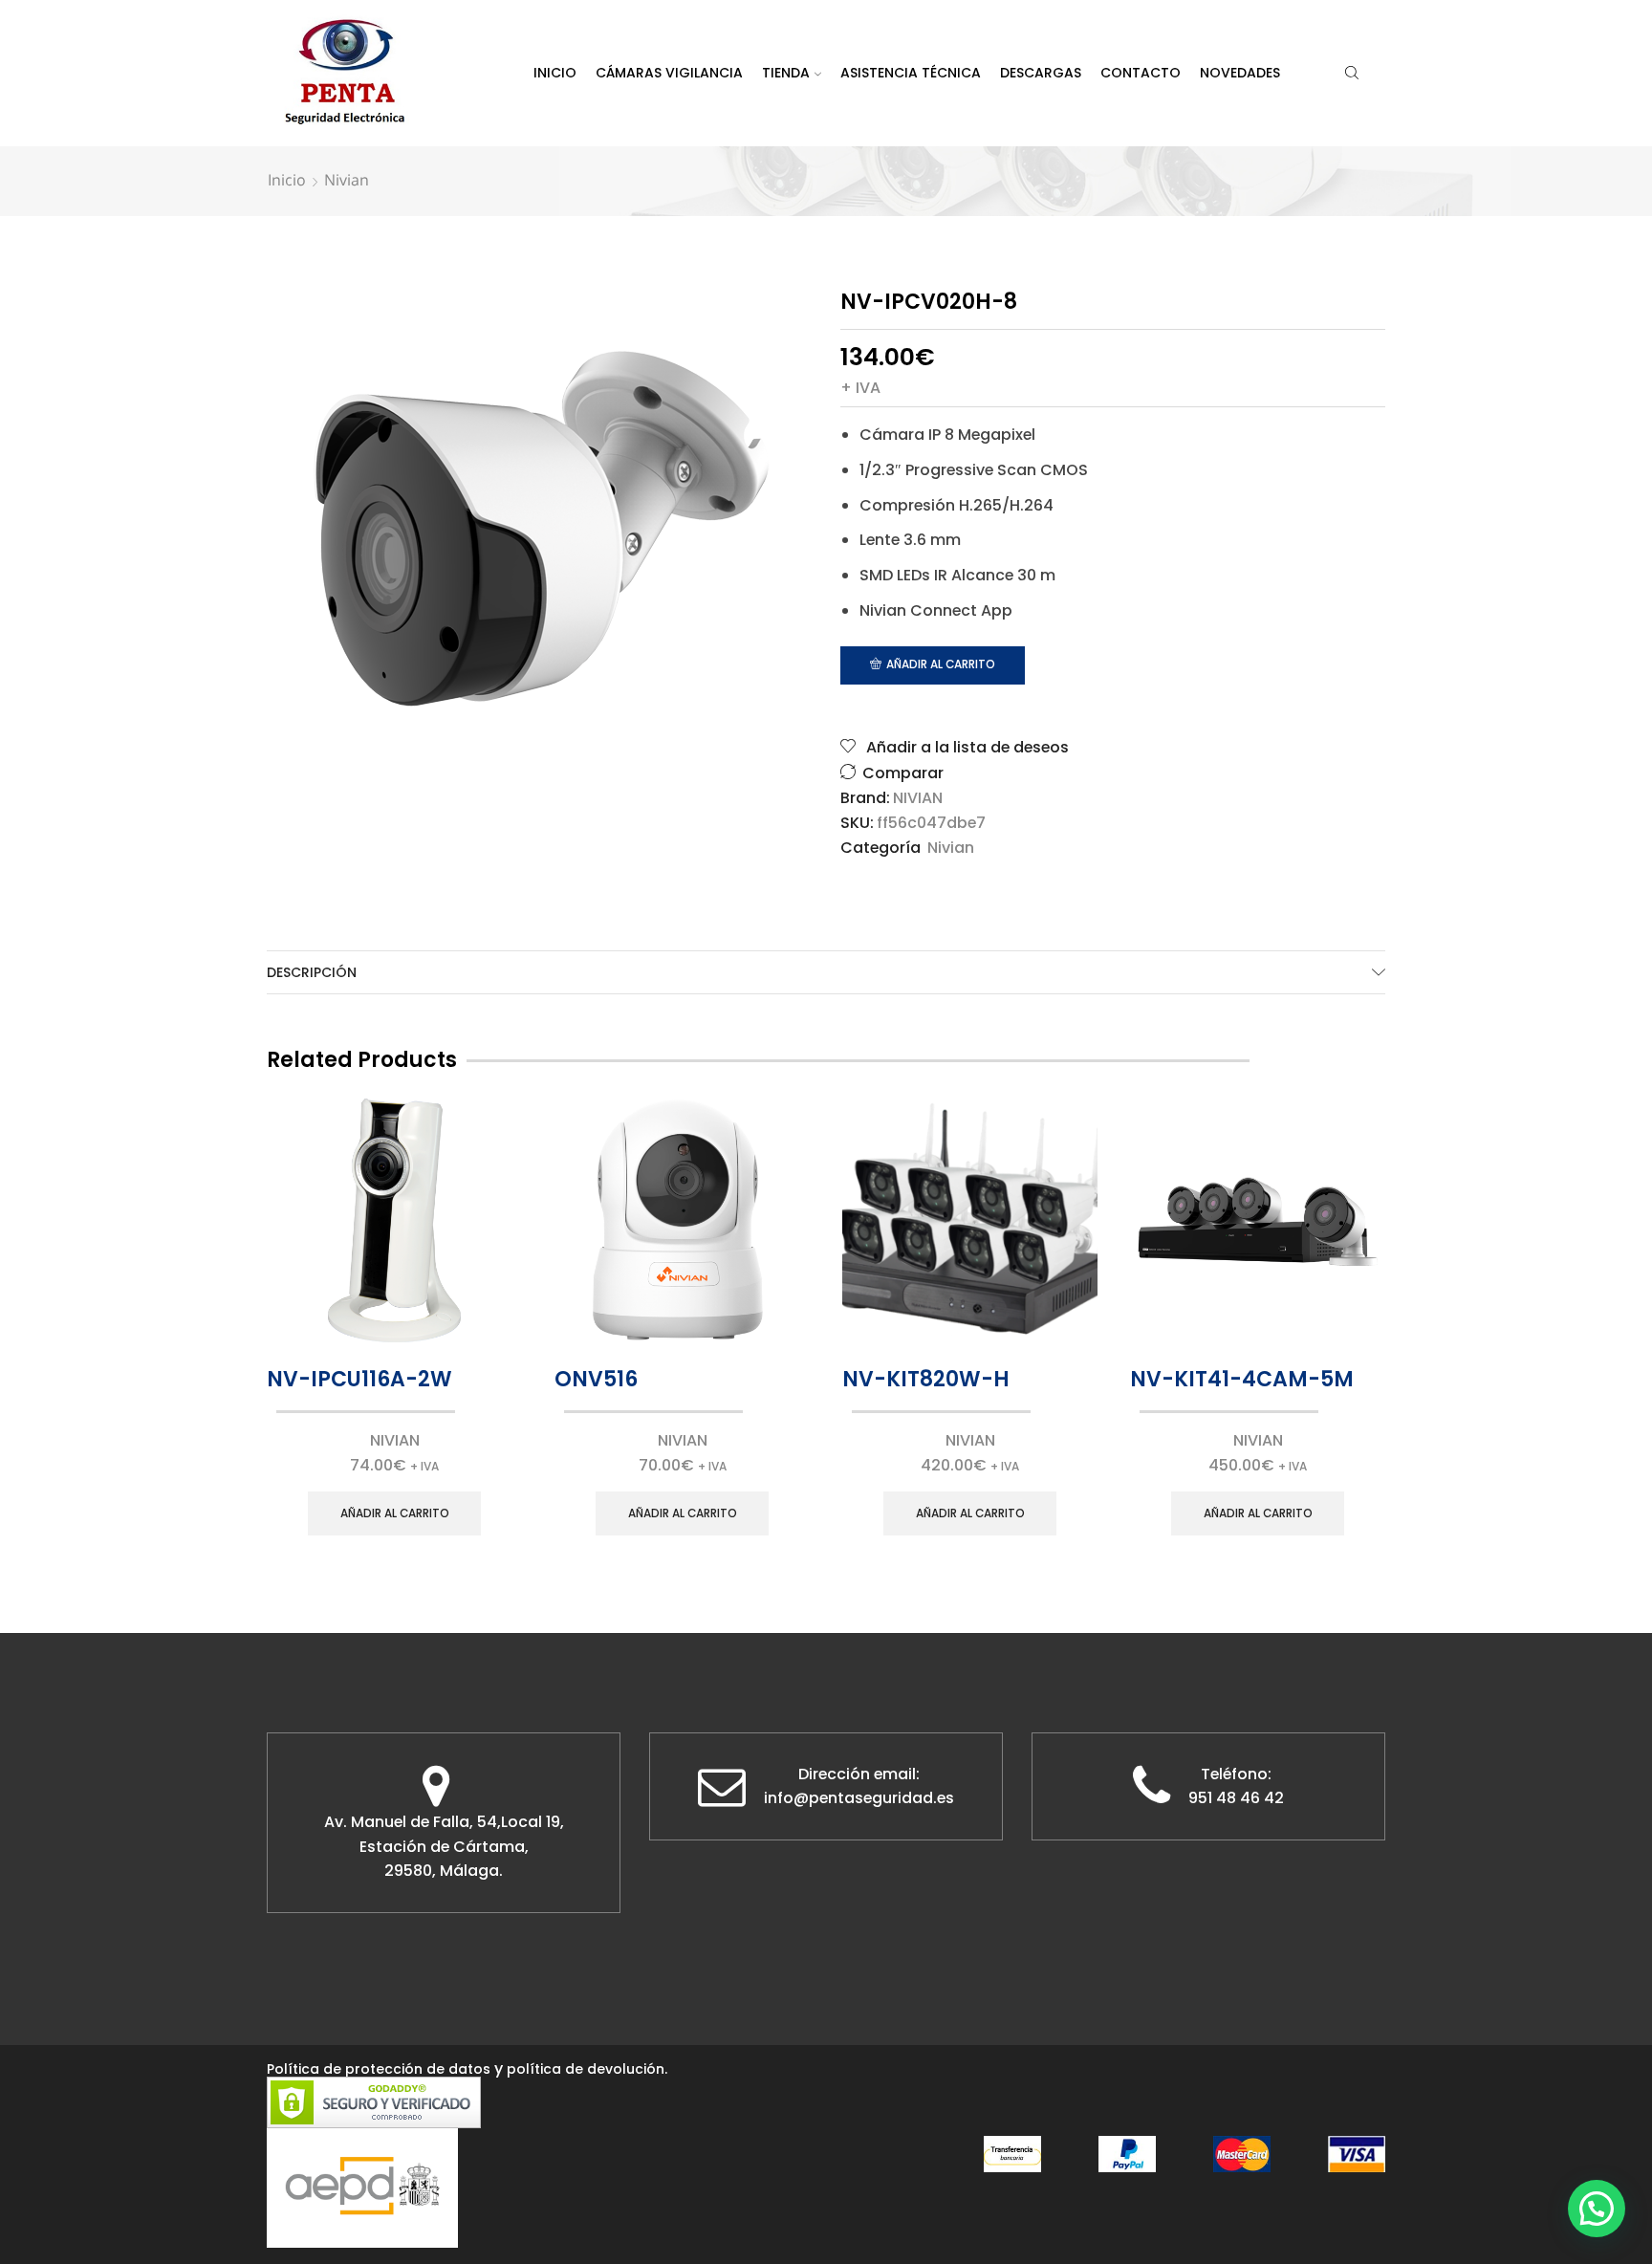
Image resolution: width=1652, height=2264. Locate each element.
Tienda (786, 73)
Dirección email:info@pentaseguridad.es (859, 1786)
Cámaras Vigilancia (669, 73)
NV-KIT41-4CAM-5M (1242, 1379)
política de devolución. (587, 2069)
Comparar (903, 773)
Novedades (1240, 73)
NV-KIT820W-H (926, 1379)
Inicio (555, 73)
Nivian (347, 180)
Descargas (1041, 73)
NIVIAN (918, 798)
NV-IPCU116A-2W (359, 1379)
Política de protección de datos (379, 2069)
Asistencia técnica (911, 73)
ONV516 (596, 1379)
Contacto (1141, 73)
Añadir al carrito (941, 664)
